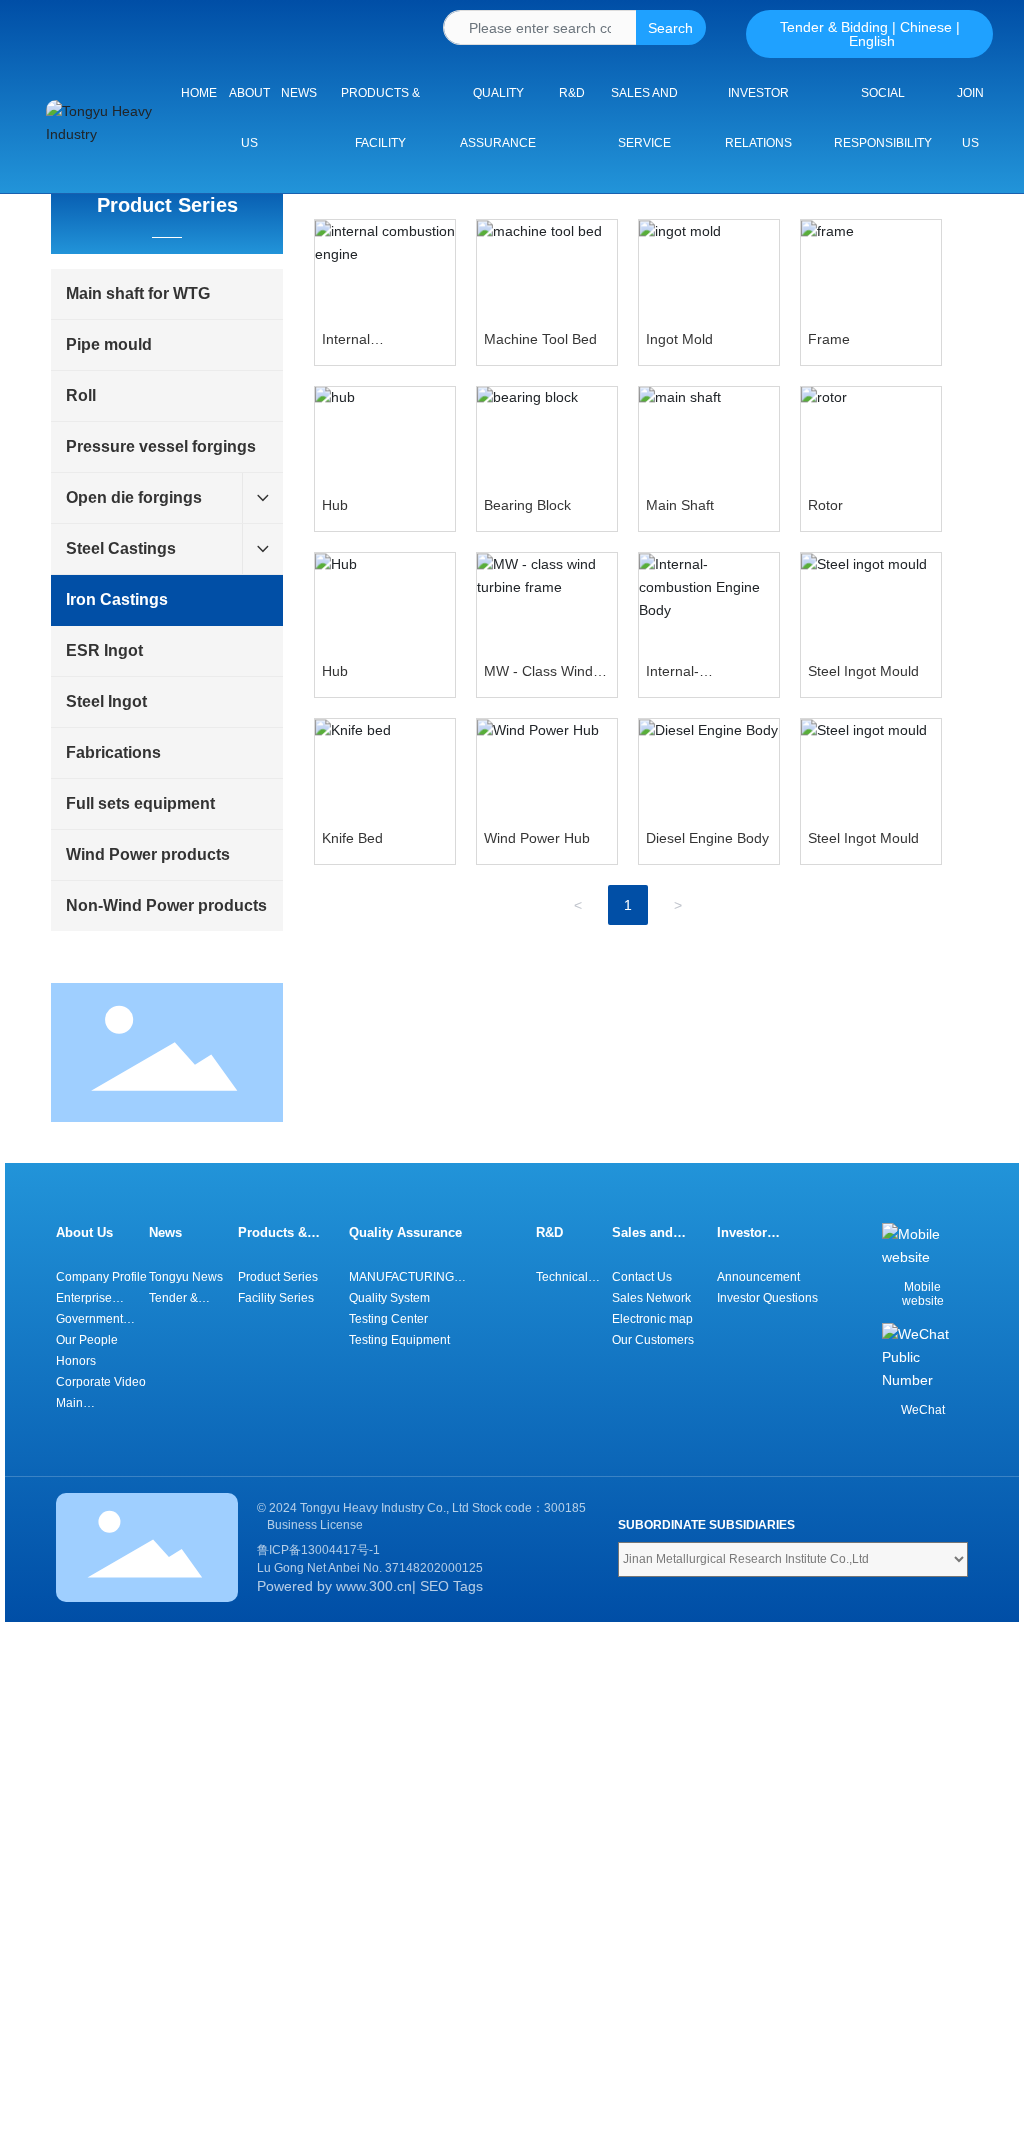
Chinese (926, 27)
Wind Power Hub (537, 838)
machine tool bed (540, 339)
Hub (335, 671)
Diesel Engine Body (707, 838)
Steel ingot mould (863, 671)
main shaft (680, 505)
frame (829, 339)
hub (335, 505)
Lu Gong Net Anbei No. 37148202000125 (370, 1568)
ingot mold (679, 339)
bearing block (527, 505)
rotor (825, 505)
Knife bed (352, 838)
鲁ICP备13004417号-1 (318, 1550)
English (872, 41)
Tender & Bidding (834, 27)
